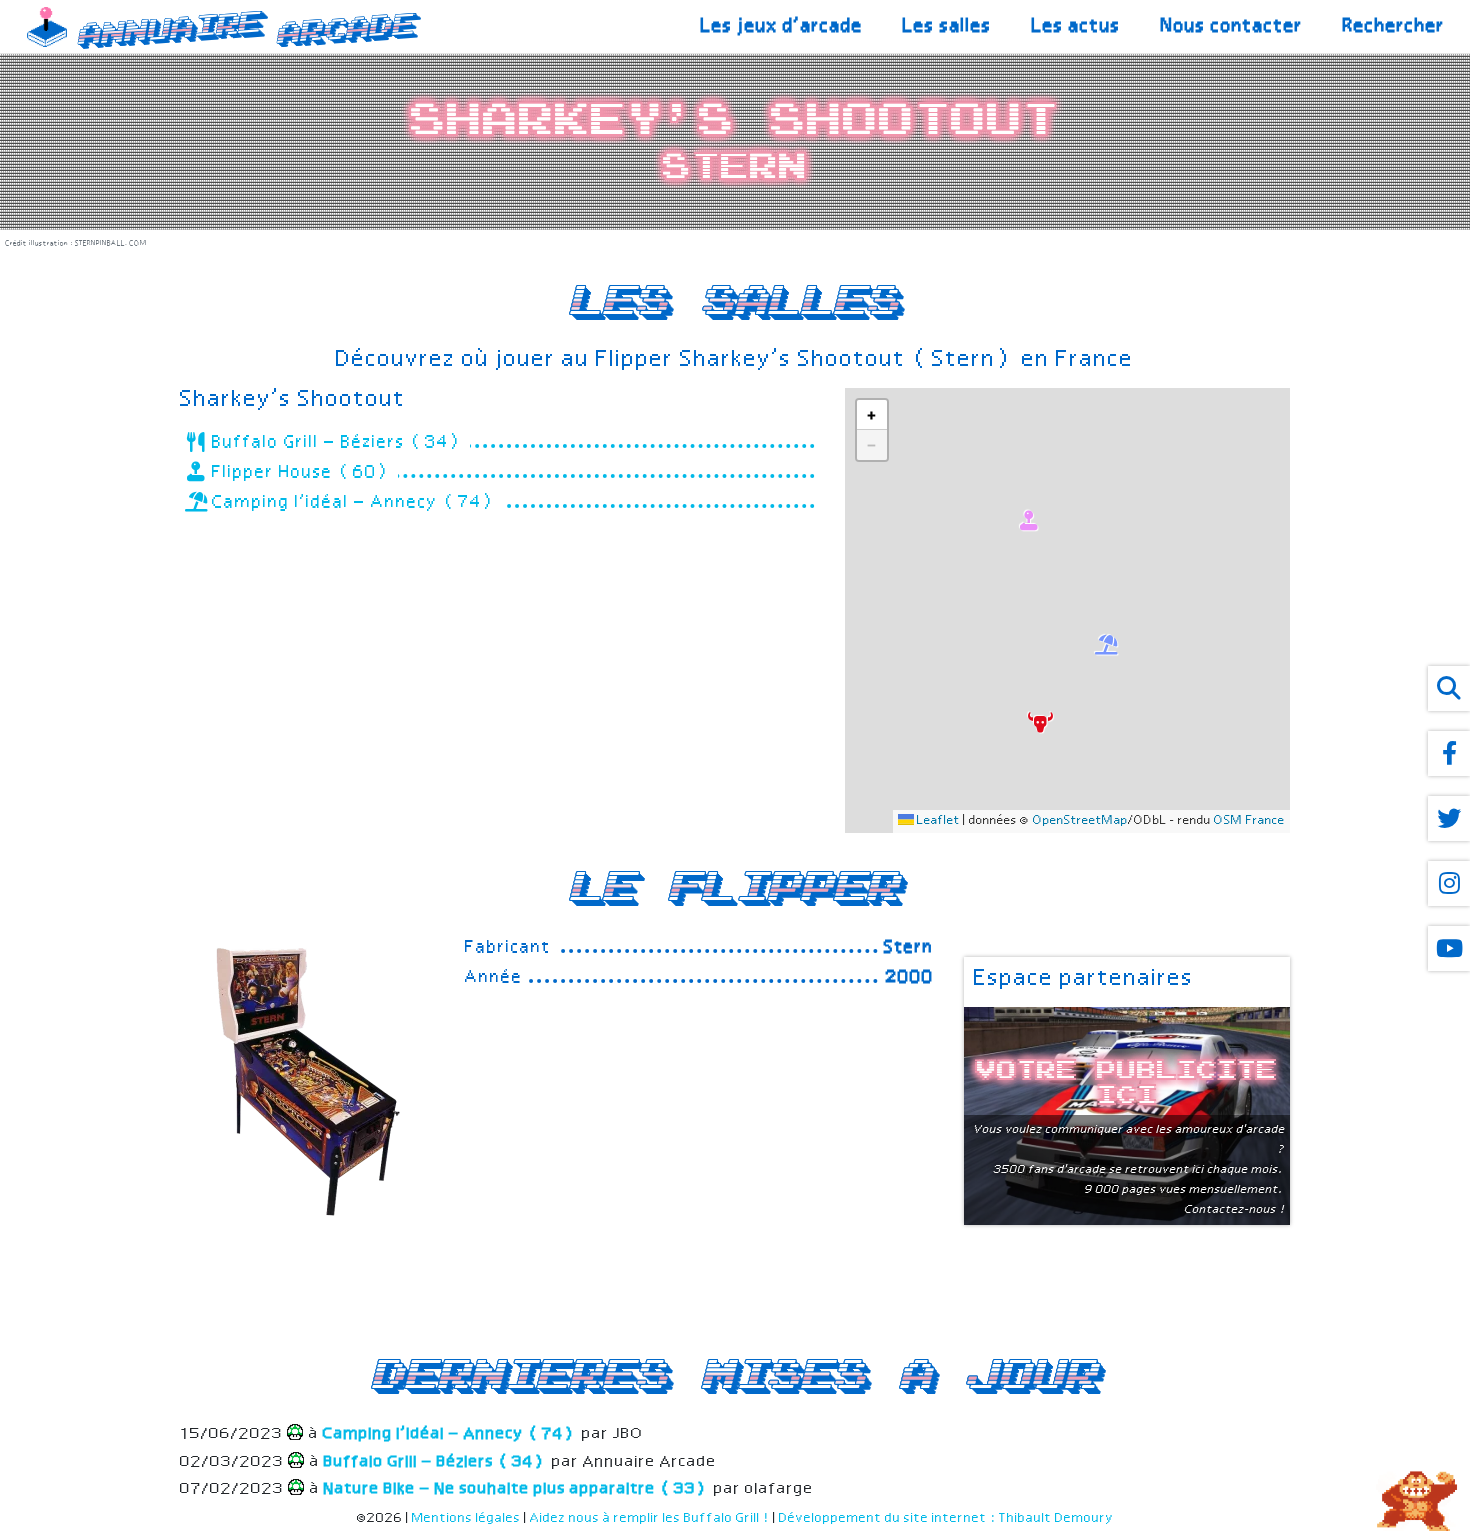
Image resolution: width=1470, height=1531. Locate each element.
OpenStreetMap (1080, 821)
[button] (1038, 720)
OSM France (1249, 821)
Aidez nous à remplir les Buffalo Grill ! (650, 1518)
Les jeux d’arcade (782, 26)
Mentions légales (466, 1518)
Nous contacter (1232, 26)
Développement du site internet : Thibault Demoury (946, 1518)
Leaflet (937, 821)
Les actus (1076, 26)
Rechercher (1394, 26)
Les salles (947, 26)
